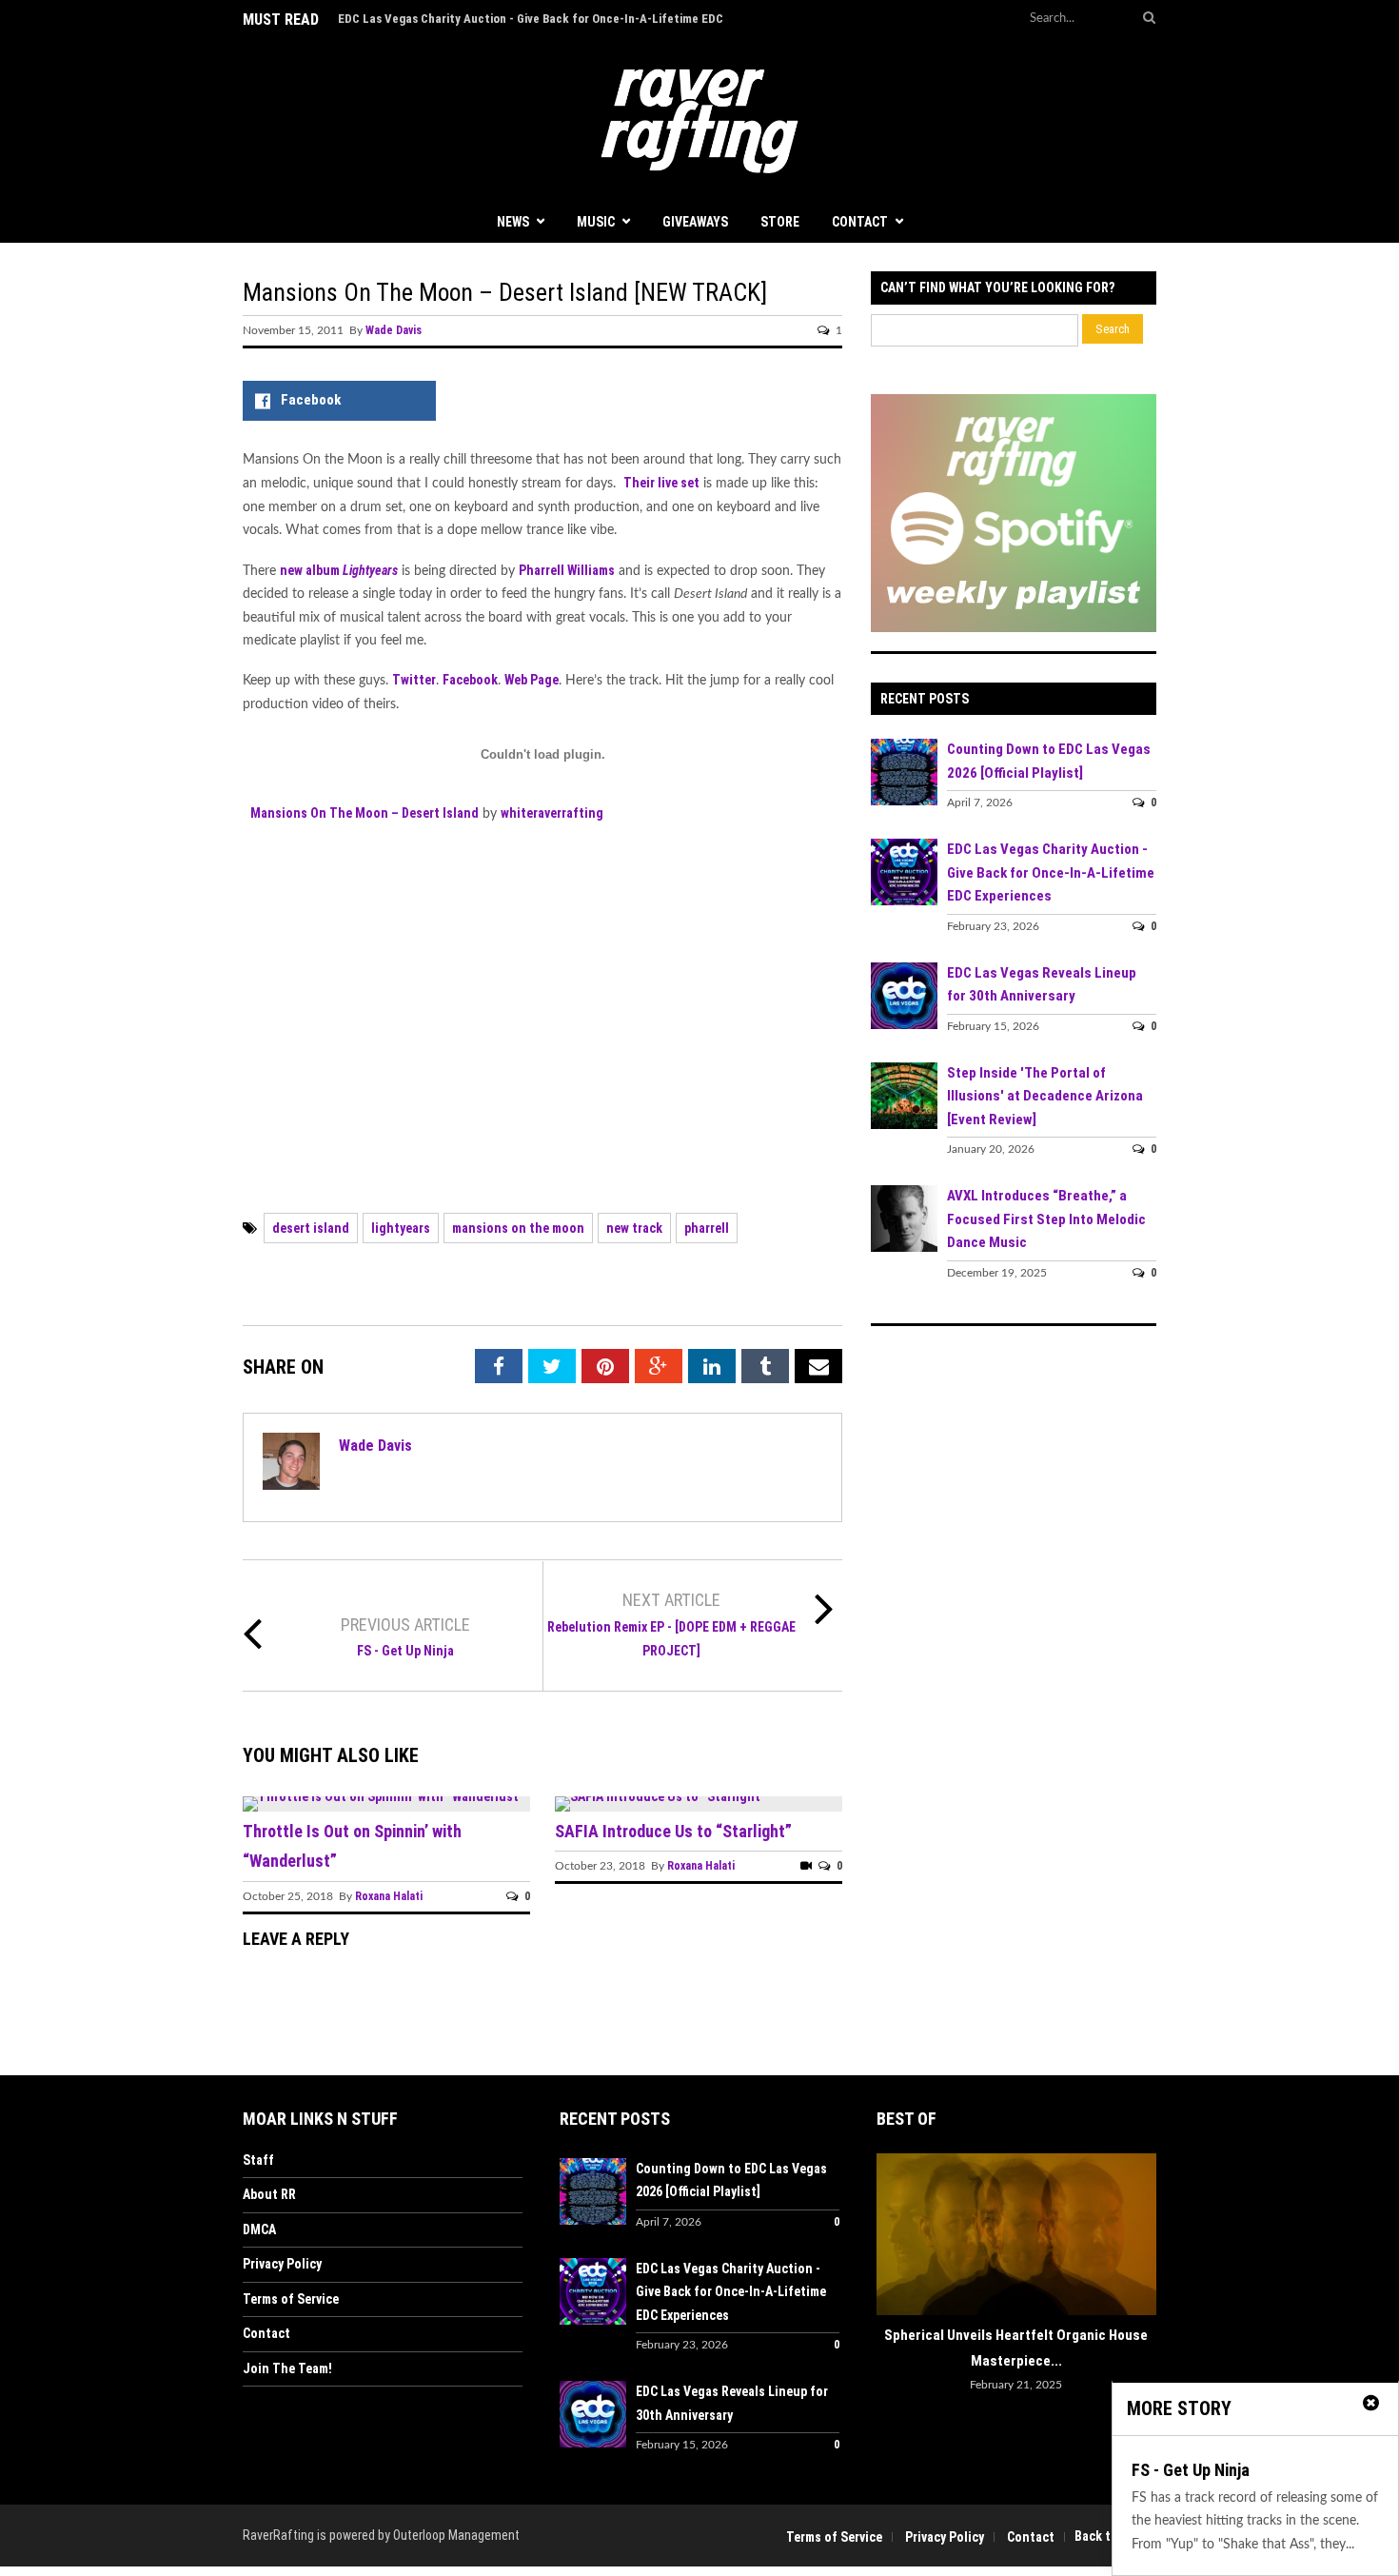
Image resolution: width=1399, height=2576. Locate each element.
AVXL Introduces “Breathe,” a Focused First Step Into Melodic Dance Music (1046, 1219)
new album (339, 570)
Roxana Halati (389, 1896)
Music (596, 222)
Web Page (532, 680)
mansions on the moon (518, 1228)
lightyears (401, 1228)
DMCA (259, 2229)
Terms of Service (291, 2299)
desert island (311, 1228)
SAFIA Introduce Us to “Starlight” (673, 1831)
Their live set (661, 483)
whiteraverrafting (552, 813)
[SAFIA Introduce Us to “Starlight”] (660, 1796)
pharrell (707, 1228)
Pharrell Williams (567, 570)
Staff (258, 2160)
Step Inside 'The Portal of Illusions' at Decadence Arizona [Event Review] (1045, 1096)
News (513, 222)
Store (780, 222)
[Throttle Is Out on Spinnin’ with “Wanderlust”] (384, 1796)
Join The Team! (287, 2368)
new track (634, 1228)
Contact (860, 222)
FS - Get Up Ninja (405, 1651)
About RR (269, 2194)
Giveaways (695, 222)
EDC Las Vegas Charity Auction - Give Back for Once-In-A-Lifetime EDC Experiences (1051, 872)
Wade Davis (394, 330)
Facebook (470, 680)
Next (1142, 2237)
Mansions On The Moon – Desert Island (365, 813)
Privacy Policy (282, 2264)
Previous (891, 2237)
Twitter (414, 680)
